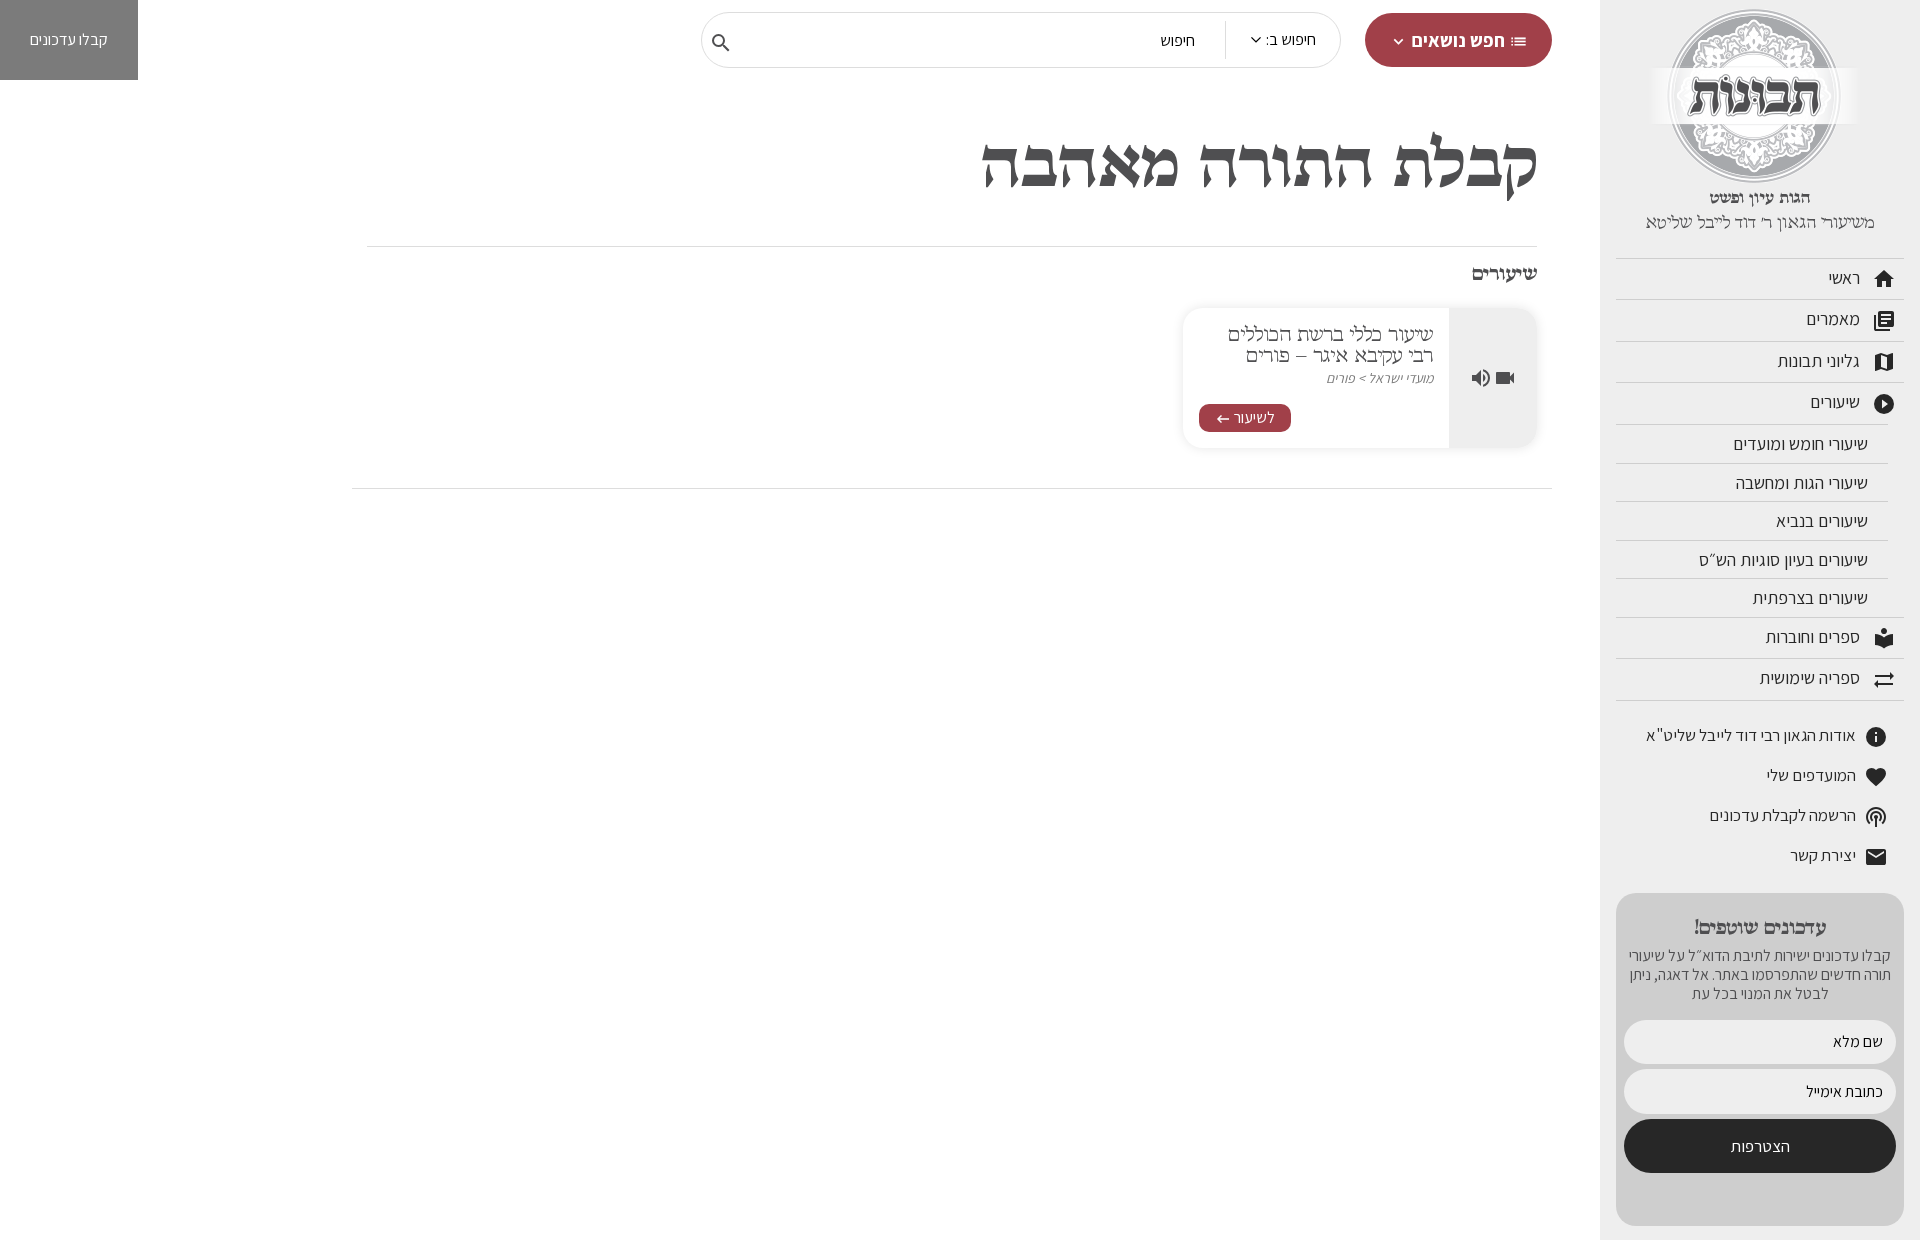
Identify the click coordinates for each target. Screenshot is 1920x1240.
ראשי (1862, 279)
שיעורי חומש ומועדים (1802, 443)
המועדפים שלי (1827, 776)
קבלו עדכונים (69, 39)
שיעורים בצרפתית (1812, 597)
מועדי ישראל (1400, 378)
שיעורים (1853, 403)
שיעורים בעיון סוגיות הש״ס (1785, 559)
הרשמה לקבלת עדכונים (1798, 816)
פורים (1340, 378)
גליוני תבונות (1836, 362)
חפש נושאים (1458, 40)
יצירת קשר (1839, 856)
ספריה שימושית (1827, 679)
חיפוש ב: (1291, 39)
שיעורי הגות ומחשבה (1804, 482)
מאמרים (1851, 320)
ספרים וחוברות (1830, 638)
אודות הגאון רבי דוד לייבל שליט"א (1767, 736)
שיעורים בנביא (1824, 520)
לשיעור (1245, 417)
